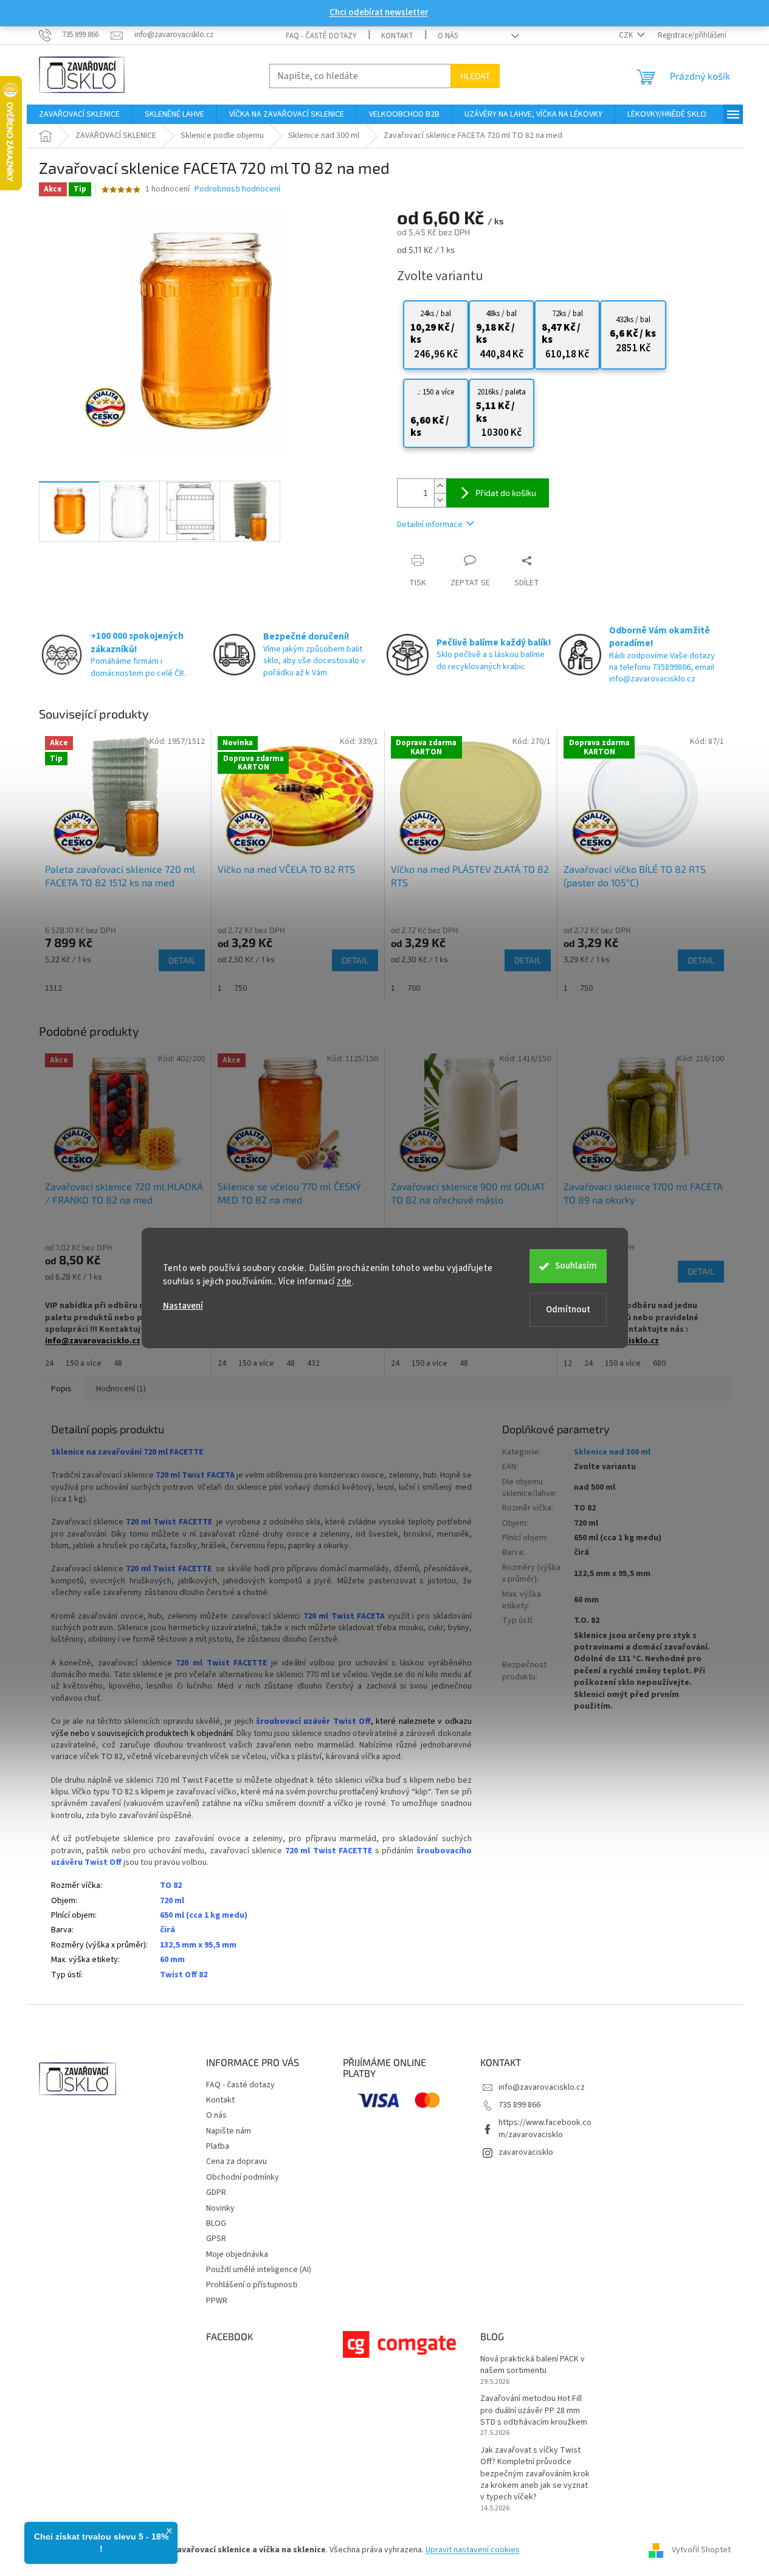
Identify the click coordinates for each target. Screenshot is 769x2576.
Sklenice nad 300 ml (612, 1452)
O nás (448, 36)
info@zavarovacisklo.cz (542, 2087)
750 (240, 988)
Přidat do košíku (506, 493)
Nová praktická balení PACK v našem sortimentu (533, 2365)
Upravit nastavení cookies (473, 2550)
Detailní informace (430, 525)
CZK (627, 35)
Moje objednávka (237, 2254)
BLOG (216, 2223)
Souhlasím (576, 1266)
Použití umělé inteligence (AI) (259, 2270)
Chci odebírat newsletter (379, 12)
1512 (53, 988)
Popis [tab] (61, 1389)
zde (344, 1282)
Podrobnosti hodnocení (237, 189)
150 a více (84, 1363)
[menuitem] (79, 114)
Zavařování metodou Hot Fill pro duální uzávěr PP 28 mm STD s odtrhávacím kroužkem (534, 2411)
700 (414, 988)
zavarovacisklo (526, 2152)
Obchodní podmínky (243, 2177)
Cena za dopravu (236, 2161)
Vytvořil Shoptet (701, 2550)
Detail (182, 960)
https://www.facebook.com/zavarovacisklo (545, 2128)
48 (118, 1363)
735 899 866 (519, 2105)
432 (313, 1363)
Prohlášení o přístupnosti (252, 2285)
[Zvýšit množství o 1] (440, 486)
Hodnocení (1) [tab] (121, 1389)
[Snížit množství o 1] (440, 500)
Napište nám (229, 2131)
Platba (218, 2146)
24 (49, 1363)
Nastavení (183, 1306)
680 (659, 1363)
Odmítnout (568, 1310)
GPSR (216, 2239)
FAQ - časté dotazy (321, 36)
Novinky (220, 2208)
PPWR (217, 2301)
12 (568, 1363)
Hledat (475, 76)
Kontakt (397, 36)
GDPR (216, 2192)
